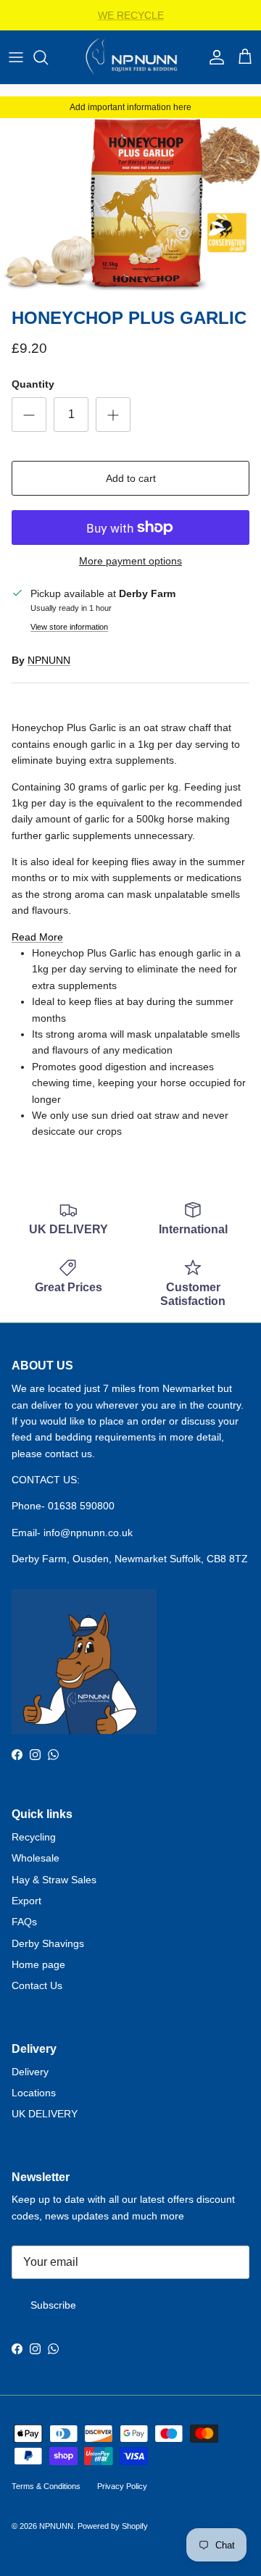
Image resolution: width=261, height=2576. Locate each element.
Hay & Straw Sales (54, 1880)
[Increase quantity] (113, 414)
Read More (37, 937)
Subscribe (53, 2305)
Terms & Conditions (46, 2486)
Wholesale (36, 1858)
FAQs (24, 1922)
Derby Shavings (48, 1943)
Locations (34, 2093)
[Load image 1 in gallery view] (130, 204)
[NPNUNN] (130, 57)
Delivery (30, 2072)
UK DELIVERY (45, 2114)
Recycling (34, 1837)
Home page (38, 1964)
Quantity (33, 384)
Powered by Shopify (113, 2526)
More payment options (130, 561)
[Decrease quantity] (29, 414)
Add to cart (131, 478)
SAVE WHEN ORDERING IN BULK (130, 21)
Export (26, 1901)
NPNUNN (49, 660)
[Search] (48, 57)
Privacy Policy (122, 2486)
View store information (69, 627)
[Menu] (16, 57)
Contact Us (37, 1985)
